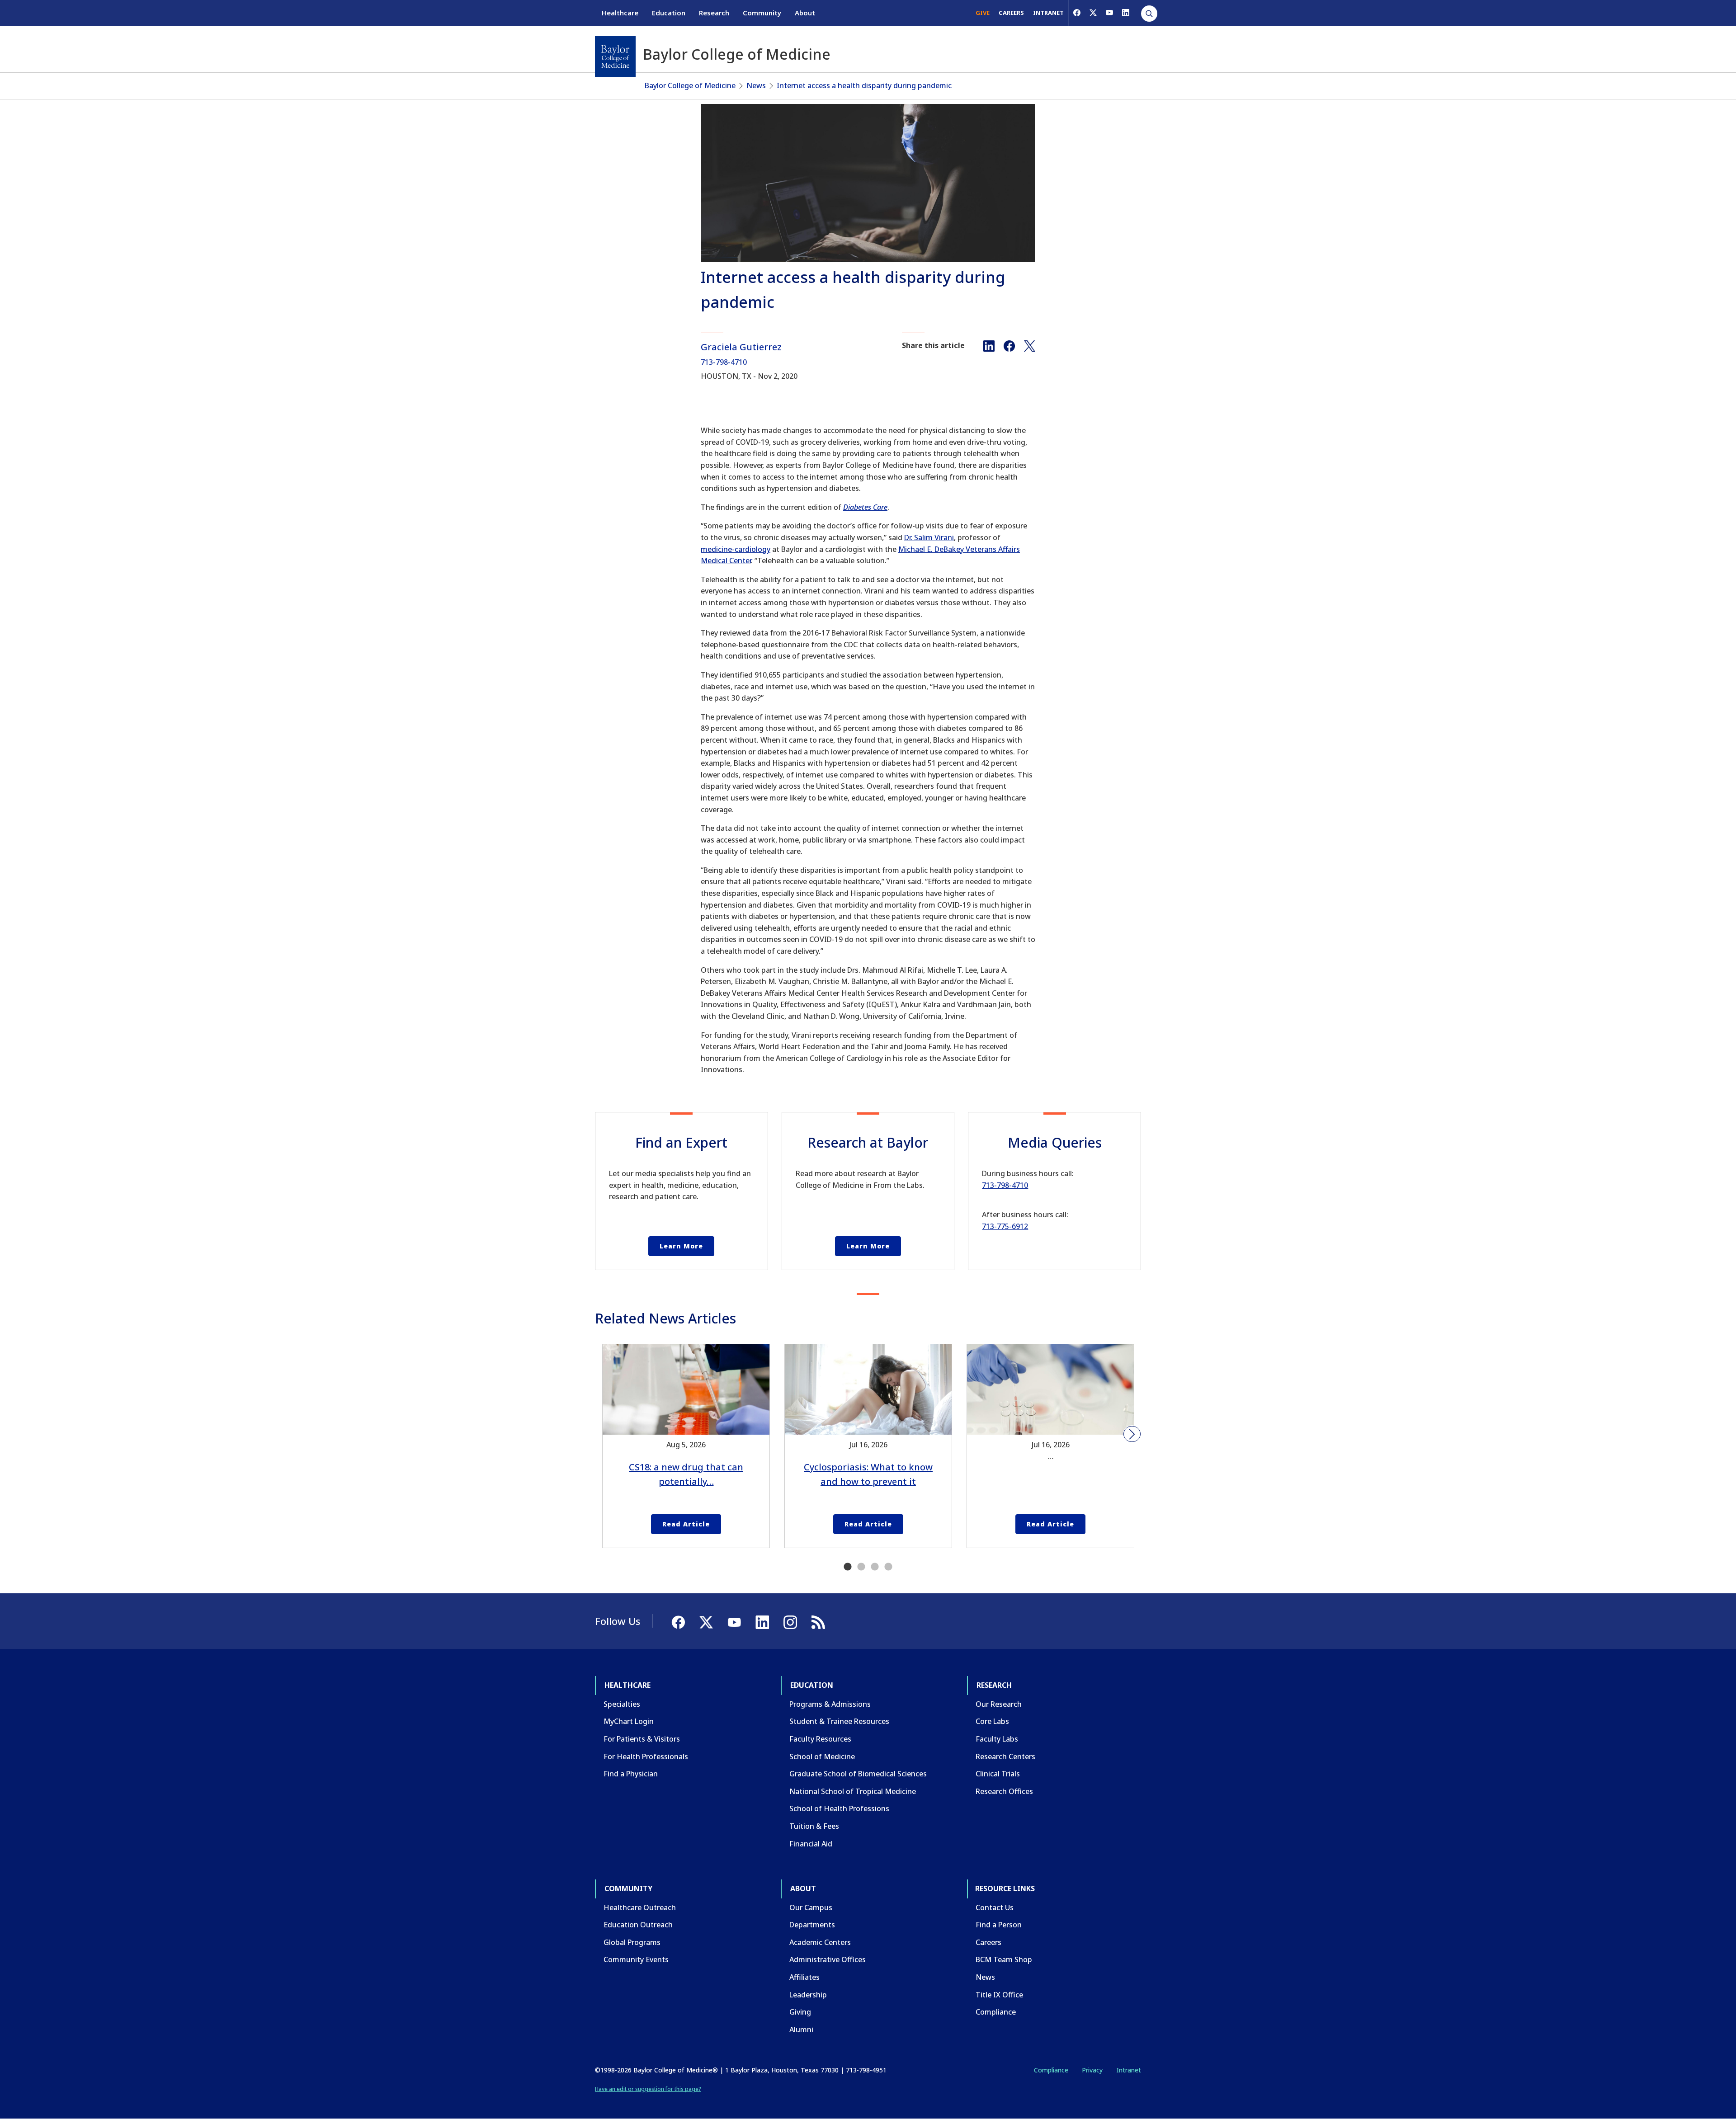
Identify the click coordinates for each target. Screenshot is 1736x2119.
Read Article (686, 1524)
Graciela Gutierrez (741, 347)
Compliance (996, 2012)
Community (762, 13)
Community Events (636, 1959)
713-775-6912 (1005, 1226)
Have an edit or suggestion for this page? (648, 2089)
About (805, 13)
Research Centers (1005, 1756)
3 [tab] (875, 1567)
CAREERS (1011, 13)
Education (669, 13)
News (756, 85)
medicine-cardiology (736, 549)
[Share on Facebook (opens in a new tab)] (1009, 345)
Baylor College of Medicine (690, 85)
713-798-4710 (724, 362)
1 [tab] (848, 1567)
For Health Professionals (646, 1756)
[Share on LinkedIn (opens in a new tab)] (989, 345)
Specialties (622, 1704)
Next (1132, 1434)
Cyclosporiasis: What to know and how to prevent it (868, 1474)
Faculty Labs (997, 1739)
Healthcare (620, 13)
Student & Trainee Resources (839, 1721)
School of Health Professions (839, 1808)
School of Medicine (822, 1756)
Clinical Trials (998, 1774)
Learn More (681, 1246)
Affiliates (804, 1977)
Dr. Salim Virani (929, 537)
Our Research (999, 1704)
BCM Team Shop (1004, 1959)
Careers (988, 1942)
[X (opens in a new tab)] (1093, 13)
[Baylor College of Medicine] (615, 57)
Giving (800, 2012)
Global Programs (632, 1942)
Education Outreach (638, 1925)
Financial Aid (811, 1844)
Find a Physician (631, 1774)
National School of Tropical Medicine (853, 1791)
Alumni (801, 2030)
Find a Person (999, 1925)
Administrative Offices (828, 1959)
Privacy (1092, 2070)
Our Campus (811, 1907)
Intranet (1129, 2070)
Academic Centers (820, 1942)
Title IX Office (999, 1995)
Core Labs (992, 1721)
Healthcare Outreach (640, 1907)
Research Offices (1004, 1791)
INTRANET (1048, 13)
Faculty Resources (820, 1739)
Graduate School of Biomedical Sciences (858, 1774)
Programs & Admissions (830, 1704)
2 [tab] (861, 1567)
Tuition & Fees (814, 1826)
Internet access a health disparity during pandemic (864, 85)
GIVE (983, 13)
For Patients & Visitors (642, 1739)
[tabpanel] (686, 1446)
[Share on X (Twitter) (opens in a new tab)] (1030, 345)
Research (714, 13)
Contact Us (995, 1907)
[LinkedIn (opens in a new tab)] (1126, 13)
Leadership (808, 1995)
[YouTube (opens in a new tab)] (1109, 13)
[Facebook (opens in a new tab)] (1077, 13)
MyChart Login (629, 1721)
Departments (812, 1925)
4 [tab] (888, 1567)
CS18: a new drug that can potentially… (686, 1474)
